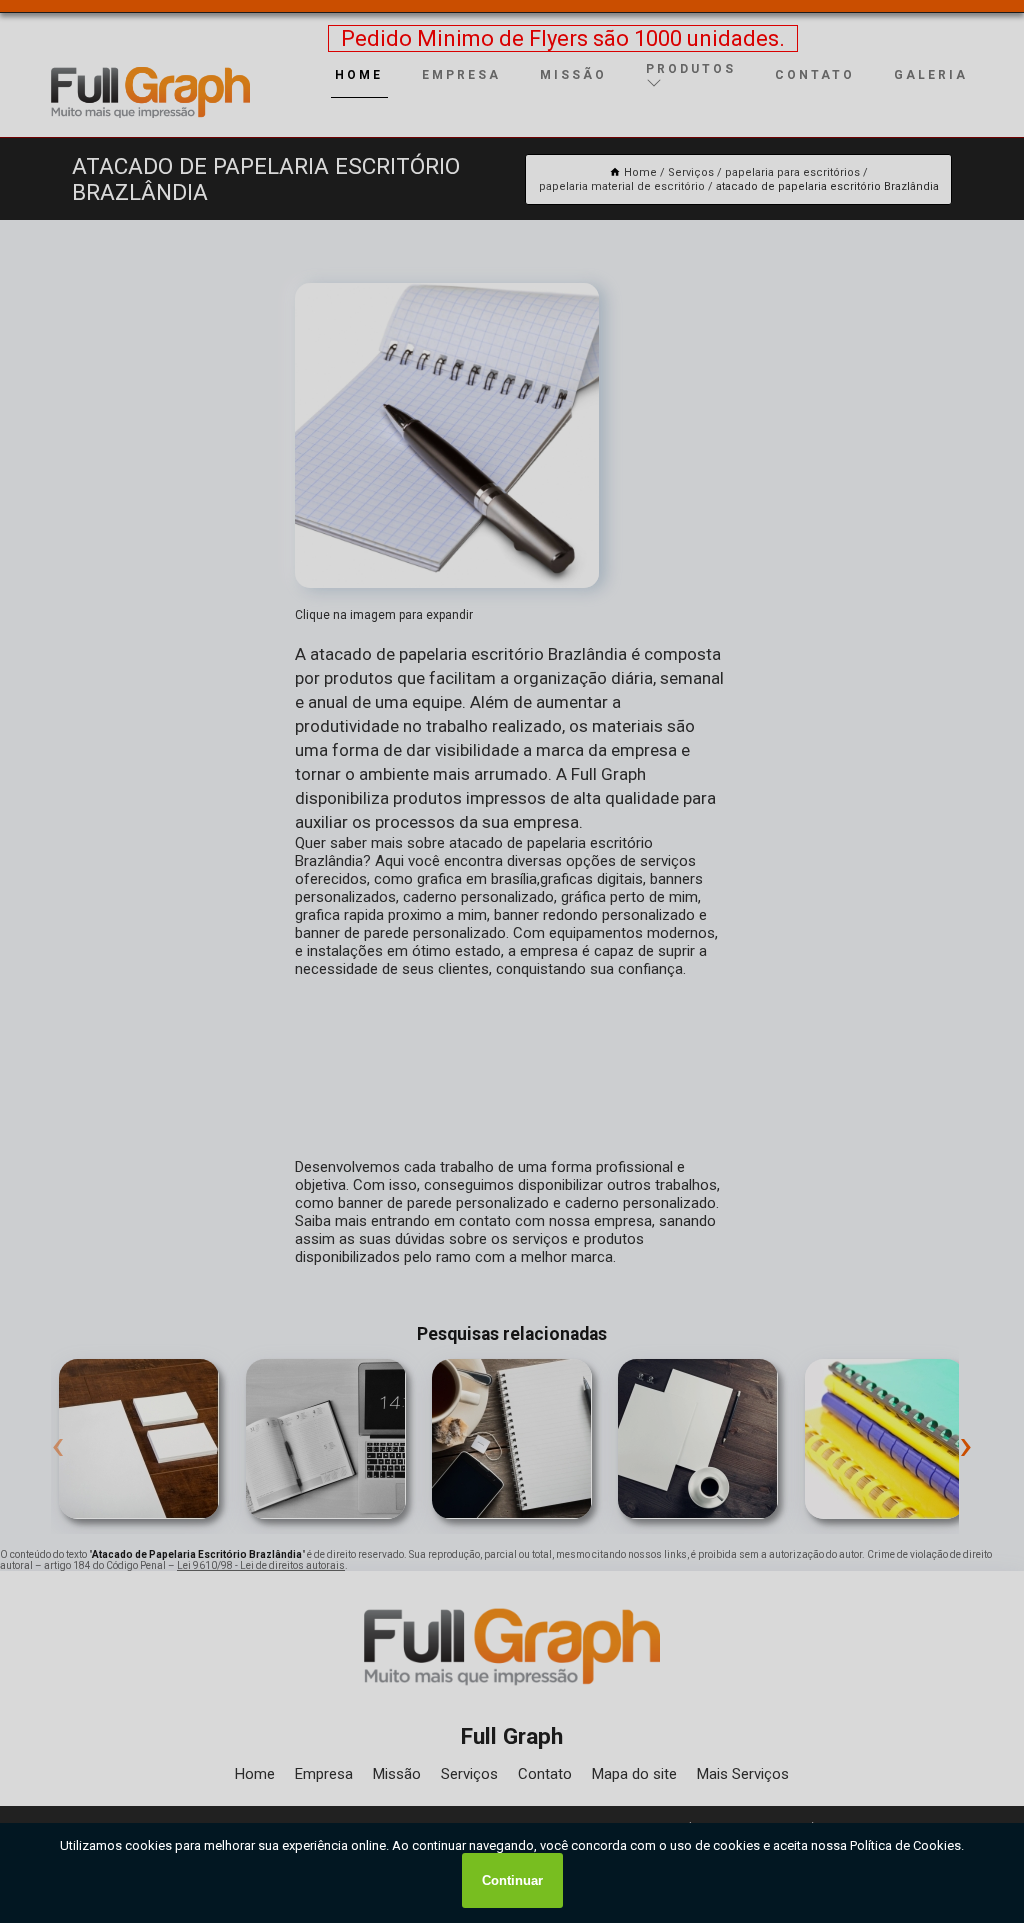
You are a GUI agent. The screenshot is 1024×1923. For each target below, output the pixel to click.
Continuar (512, 1880)
